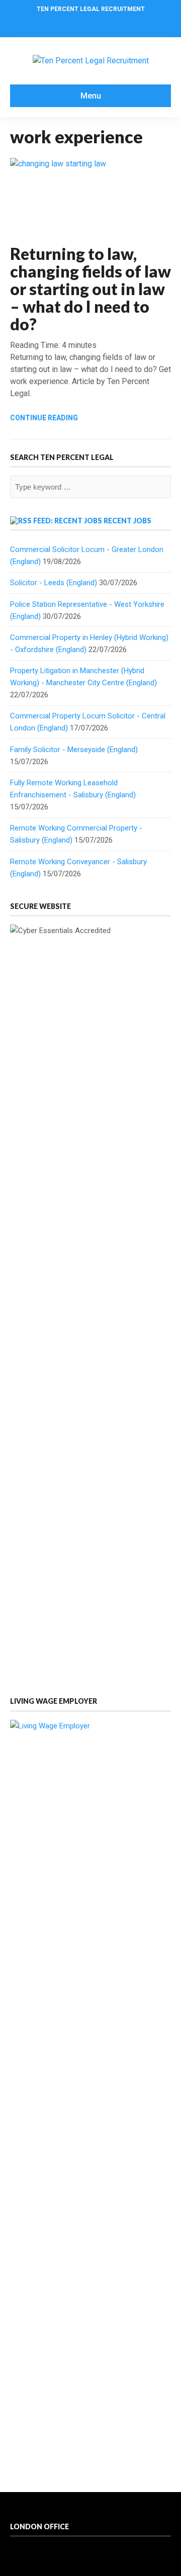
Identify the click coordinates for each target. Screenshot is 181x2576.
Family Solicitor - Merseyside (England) (74, 750)
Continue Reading (44, 418)
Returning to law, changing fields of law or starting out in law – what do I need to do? (90, 289)
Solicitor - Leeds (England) (54, 583)
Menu (91, 96)
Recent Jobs (127, 521)
